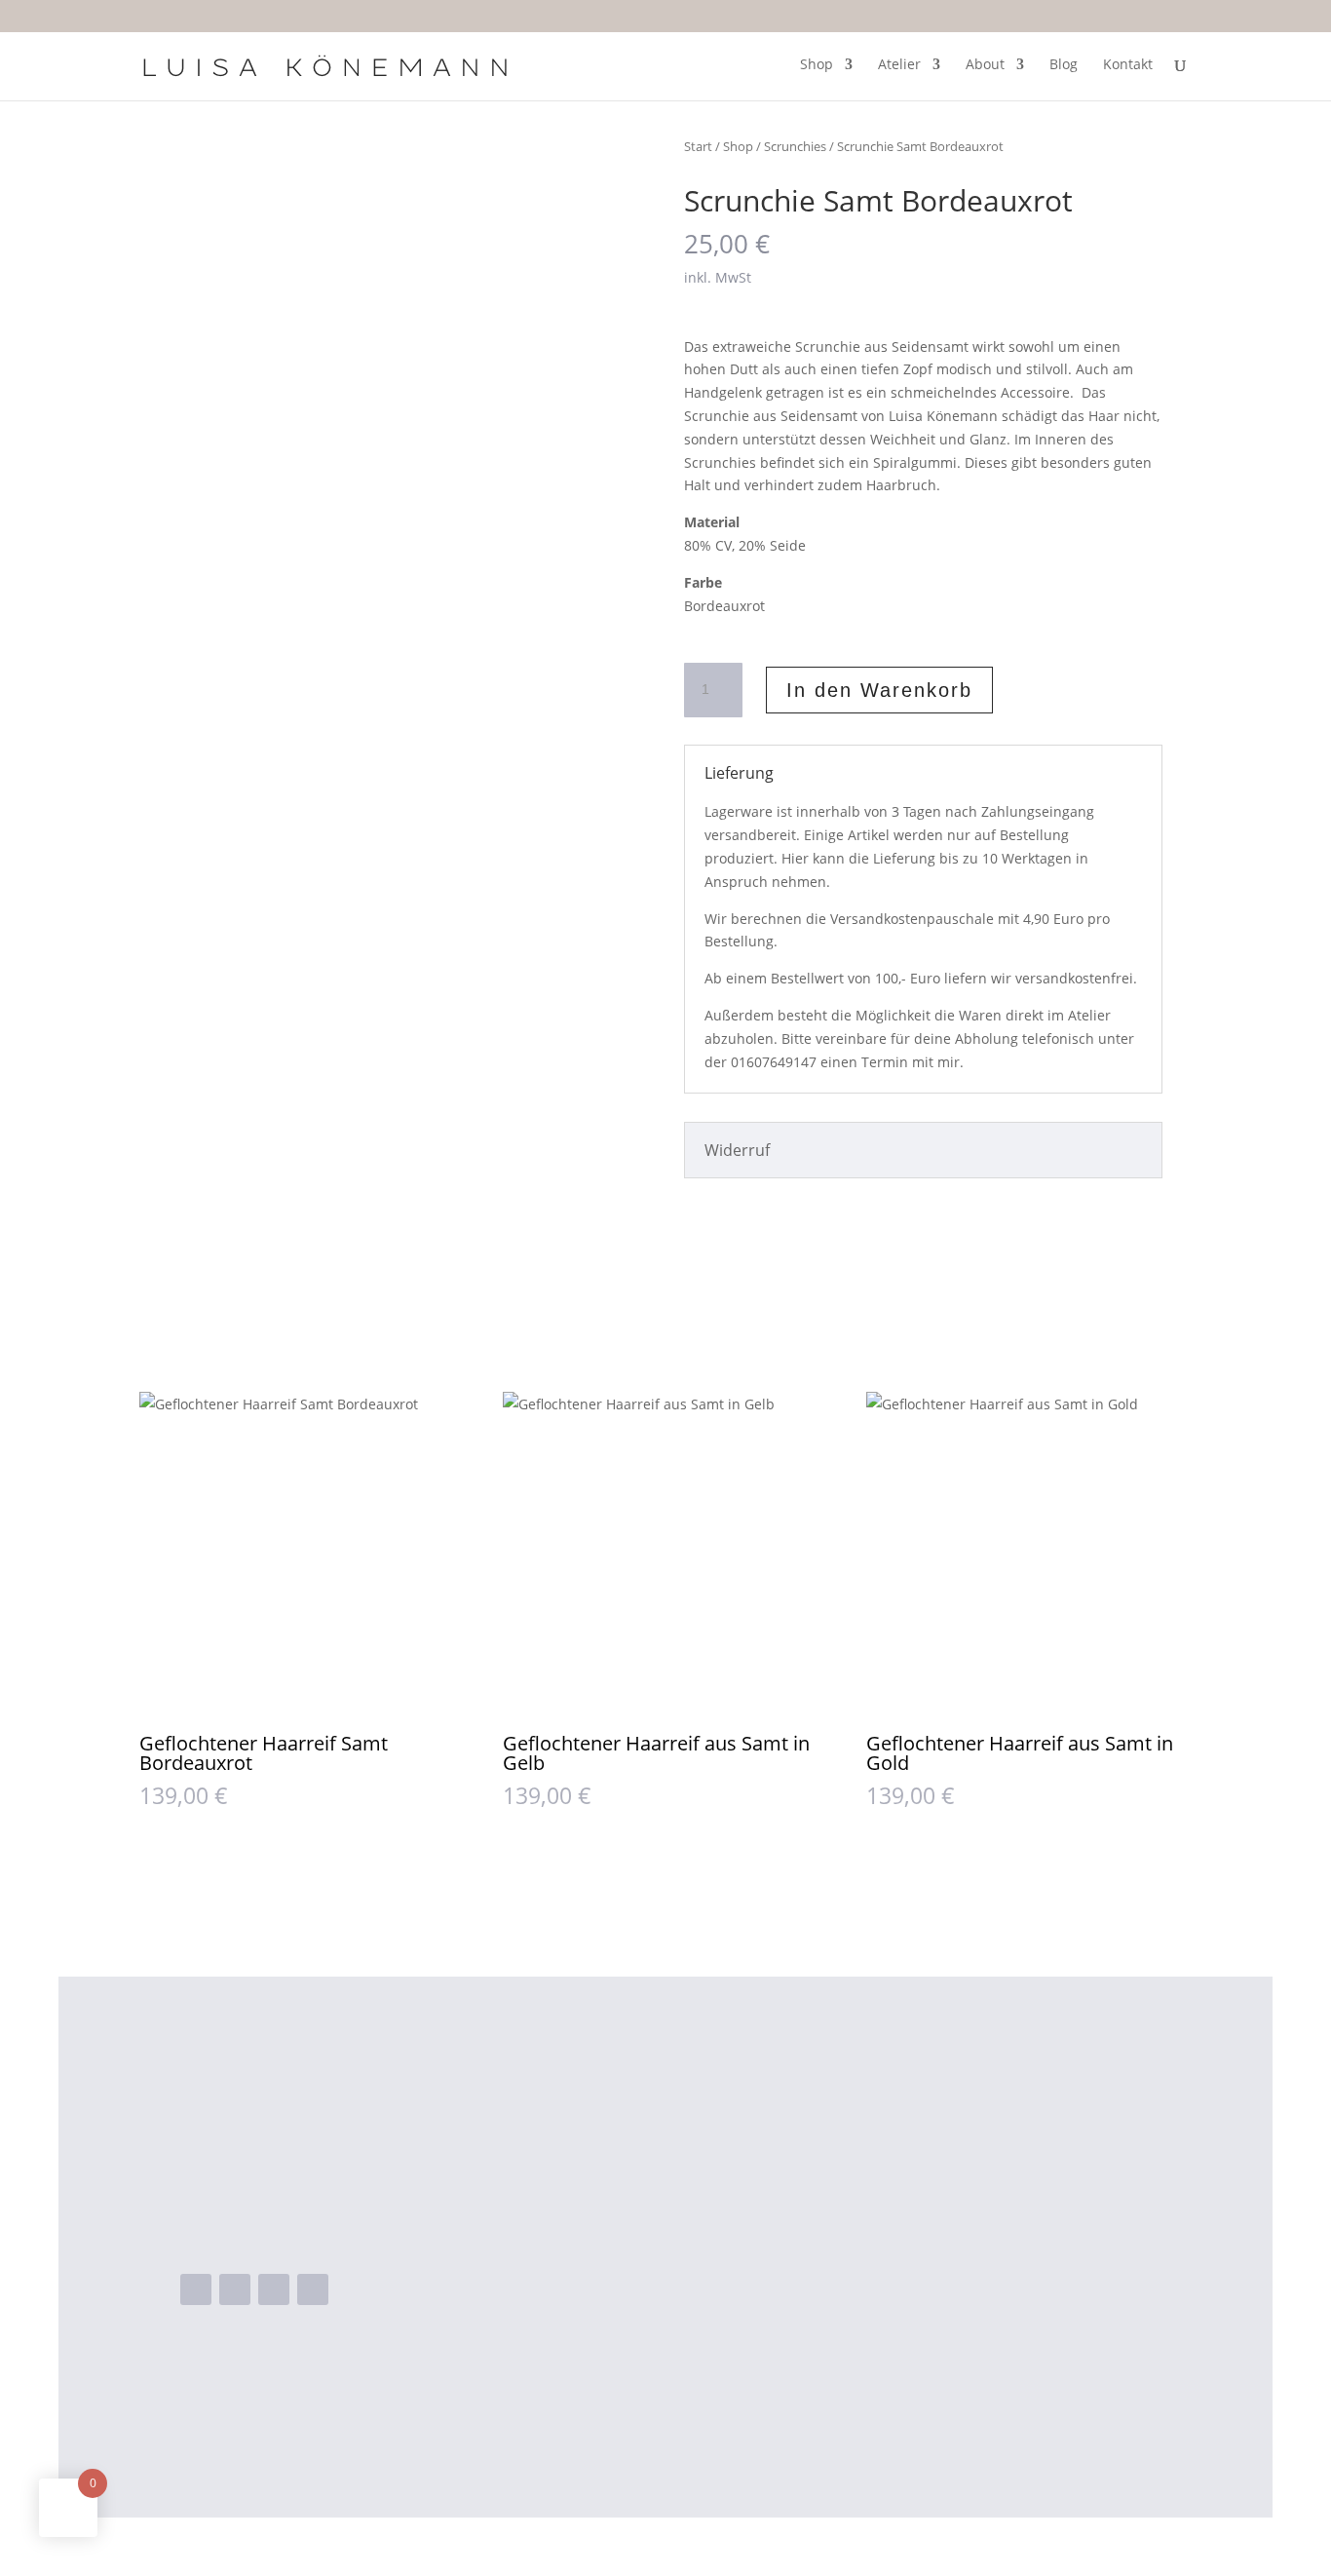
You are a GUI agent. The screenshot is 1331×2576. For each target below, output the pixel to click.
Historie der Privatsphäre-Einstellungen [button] (959, 2343)
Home (621, 2115)
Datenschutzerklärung (945, 2270)
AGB (879, 2208)
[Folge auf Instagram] (235, 2289)
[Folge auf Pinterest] (313, 2289)
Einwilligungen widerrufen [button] (958, 2386)
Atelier (899, 65)
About (985, 65)
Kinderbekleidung (663, 2208)
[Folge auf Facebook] (196, 2289)
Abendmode (644, 2145)
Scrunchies (795, 146)
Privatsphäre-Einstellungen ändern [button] (991, 2300)
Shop (817, 65)
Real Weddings (652, 2239)
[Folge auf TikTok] (274, 2289)
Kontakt (1128, 65)
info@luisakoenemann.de (311, 2233)
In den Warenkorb (879, 690)
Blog (1064, 65)
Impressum (905, 2239)
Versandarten (914, 2145)
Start (698, 146)
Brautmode (640, 2176)
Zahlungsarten (917, 2176)
